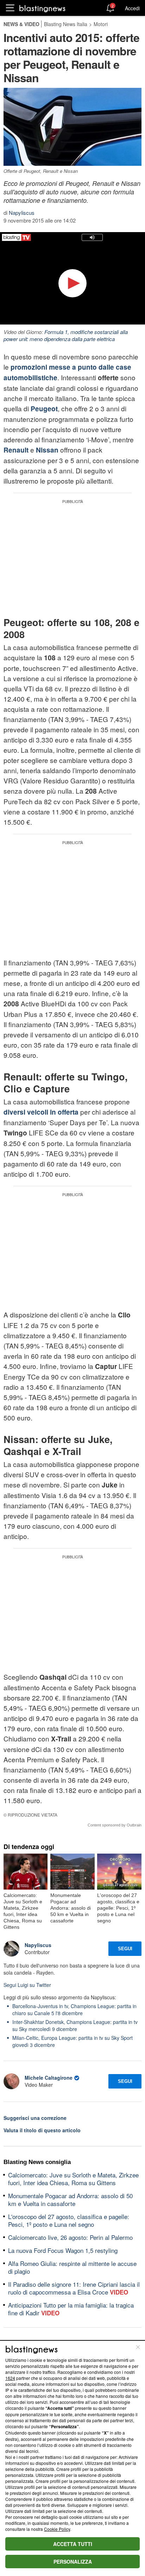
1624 (10, 2378)
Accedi (132, 8)
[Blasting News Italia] (42, 8)
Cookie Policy (57, 2529)
